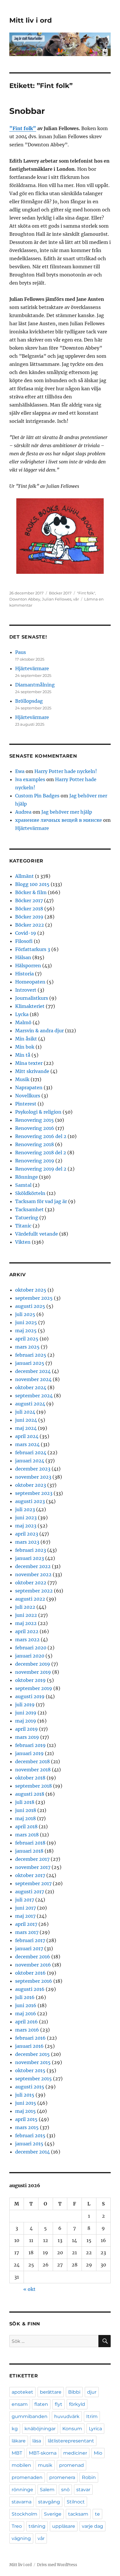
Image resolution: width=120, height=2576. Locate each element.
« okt (29, 2289)
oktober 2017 (30, 1875)
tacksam (78, 2514)
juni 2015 (26, 2103)
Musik (22, 1079)
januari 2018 (29, 1851)
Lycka (22, 1014)
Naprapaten (29, 1087)
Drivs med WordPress (57, 2565)
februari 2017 (30, 1940)
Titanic (23, 1226)
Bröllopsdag (29, 701)
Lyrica (95, 2429)
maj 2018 (25, 1818)
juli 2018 (25, 1802)
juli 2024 (25, 1412)
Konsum (72, 2429)
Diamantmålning (35, 685)
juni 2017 (25, 1908)
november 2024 (33, 1379)
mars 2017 (27, 1932)
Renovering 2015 (35, 1120)
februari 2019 (30, 1745)
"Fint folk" (86, 593)
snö (65, 2490)
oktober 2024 (31, 1387)
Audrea (23, 812)
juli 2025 (25, 1314)
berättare (51, 2392)
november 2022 (33, 1574)
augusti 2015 (30, 2087)
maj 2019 (26, 1721)
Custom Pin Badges (37, 796)
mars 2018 (27, 1835)
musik (45, 2465)
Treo (17, 2526)
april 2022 (27, 1631)
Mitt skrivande (32, 1071)
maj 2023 (26, 1526)
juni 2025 (26, 1322)
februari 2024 (31, 1453)
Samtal (23, 1185)
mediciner (75, 2453)
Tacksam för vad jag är (41, 1201)
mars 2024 (27, 1444)
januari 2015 (29, 2144)
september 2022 (34, 1591)
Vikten (23, 1242)
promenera (62, 2477)
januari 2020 (30, 1656)
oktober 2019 (30, 1680)
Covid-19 (26, 933)
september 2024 (34, 1396)
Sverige (53, 2514)
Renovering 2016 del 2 (41, 1136)
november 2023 (33, 1477)
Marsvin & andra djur (39, 1031)
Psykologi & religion (38, 1112)
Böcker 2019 (29, 917)
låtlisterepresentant (71, 2441)
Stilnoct (76, 2502)
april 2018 (26, 1827)
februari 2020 (31, 1648)
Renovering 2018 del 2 (41, 1153)
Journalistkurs (32, 998)
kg (15, 2429)
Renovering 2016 (35, 1128)
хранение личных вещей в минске (59, 820)
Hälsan (23, 957)
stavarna (22, 2502)
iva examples (30, 779)
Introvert (26, 990)
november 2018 (33, 1770)
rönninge (22, 2490)
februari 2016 (30, 2038)
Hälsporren (28, 966)
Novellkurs (28, 1096)
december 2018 (32, 1761)
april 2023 (27, 1534)
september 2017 (33, 1883)
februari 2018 (30, 1843)
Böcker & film (31, 892)
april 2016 (27, 2022)
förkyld (77, 2404)
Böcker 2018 (29, 909)
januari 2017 (29, 1948)
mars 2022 (27, 1640)
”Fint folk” (23, 128)
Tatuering (27, 1218)
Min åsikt (26, 1039)
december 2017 (32, 1859)
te (97, 2514)
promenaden (27, 2477)
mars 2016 (27, 2030)
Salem (47, 2490)
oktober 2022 (31, 1583)
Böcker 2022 (30, 925)
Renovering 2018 (35, 1144)
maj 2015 (25, 2111)
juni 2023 (26, 1518)
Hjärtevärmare (32, 668)
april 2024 (27, 1436)
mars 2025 (27, 1347)
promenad (72, 2465)
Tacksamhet (29, 1209)
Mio (98, 2453)
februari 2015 (30, 2135)
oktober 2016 (30, 1973)
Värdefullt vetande (37, 1234)
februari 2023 (31, 1550)
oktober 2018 (30, 1778)
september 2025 (34, 1298)
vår (76, 599)
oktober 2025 (31, 1290)
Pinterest (26, 1104)
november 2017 (33, 1867)
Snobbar (27, 111)
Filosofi (24, 941)
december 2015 (32, 2054)
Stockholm (24, 2514)
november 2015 (33, 2062)
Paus (21, 652)
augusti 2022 (30, 1599)
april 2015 (26, 2119)
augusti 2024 (30, 1404)
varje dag (92, 2526)
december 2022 (33, 1566)
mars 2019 (27, 1737)
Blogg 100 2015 (32, 884)
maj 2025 (26, 1331)
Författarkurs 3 (33, 949)
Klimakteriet (30, 1006)
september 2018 (33, 1786)
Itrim (92, 2416)
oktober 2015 (30, 2070)
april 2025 (27, 1339)
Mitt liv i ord (31, 20)
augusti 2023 (30, 1501)
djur (92, 2392)
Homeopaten (30, 982)
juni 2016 (26, 2005)
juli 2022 (25, 1607)
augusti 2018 (30, 1794)
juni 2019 (26, 1713)
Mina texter (29, 1063)
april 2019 (27, 1729)
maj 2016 (26, 2014)
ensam (20, 2404)
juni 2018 (26, 1810)
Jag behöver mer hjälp (67, 812)
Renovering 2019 (35, 1161)
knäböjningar (40, 2429)
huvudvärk (67, 2416)
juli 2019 (25, 1705)
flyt (59, 2404)
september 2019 (34, 1688)
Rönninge (27, 1177)
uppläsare (64, 2526)
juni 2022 (26, 1615)
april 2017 (26, 1924)
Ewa (20, 771)
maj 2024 (26, 1428)
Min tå (23, 1055)
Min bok (25, 1047)
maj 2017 (25, 1916)
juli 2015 (25, 2095)
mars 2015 (27, 2127)
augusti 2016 (30, 1989)
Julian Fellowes (57, 599)
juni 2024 (26, 1420)
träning (37, 2526)
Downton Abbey (25, 599)
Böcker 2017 (60, 593)
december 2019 (33, 1664)
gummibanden (30, 2416)
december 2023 (33, 1469)
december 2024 (33, 1371)
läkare (19, 2441)
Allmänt (24, 876)
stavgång (49, 2502)
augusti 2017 (30, 1892)
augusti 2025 (30, 1306)
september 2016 (34, 1981)
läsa (37, 2441)
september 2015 (33, 2079)
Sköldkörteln (30, 1193)
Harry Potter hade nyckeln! (66, 771)
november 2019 (33, 1672)
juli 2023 (25, 1509)
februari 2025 (31, 1355)
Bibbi (74, 2392)
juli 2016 (25, 1997)
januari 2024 (30, 1461)
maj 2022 (26, 1623)
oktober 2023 (31, 1485)
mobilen (21, 2465)
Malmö (23, 1022)
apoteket (22, 2392)
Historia (24, 974)
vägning (21, 2538)
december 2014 (32, 2152)
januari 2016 (29, 2046)
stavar (83, 2490)
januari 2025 (30, 1363)
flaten (41, 2404)
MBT (17, 2453)
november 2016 (33, 1965)
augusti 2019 (30, 1696)
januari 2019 (29, 1753)
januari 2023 (30, 1558)
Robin (89, 2477)
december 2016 (33, 1957)
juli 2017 (25, 1900)
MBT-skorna (43, 2453)
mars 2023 (27, 1542)
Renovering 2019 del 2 (41, 1169)
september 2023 (34, 1493)
